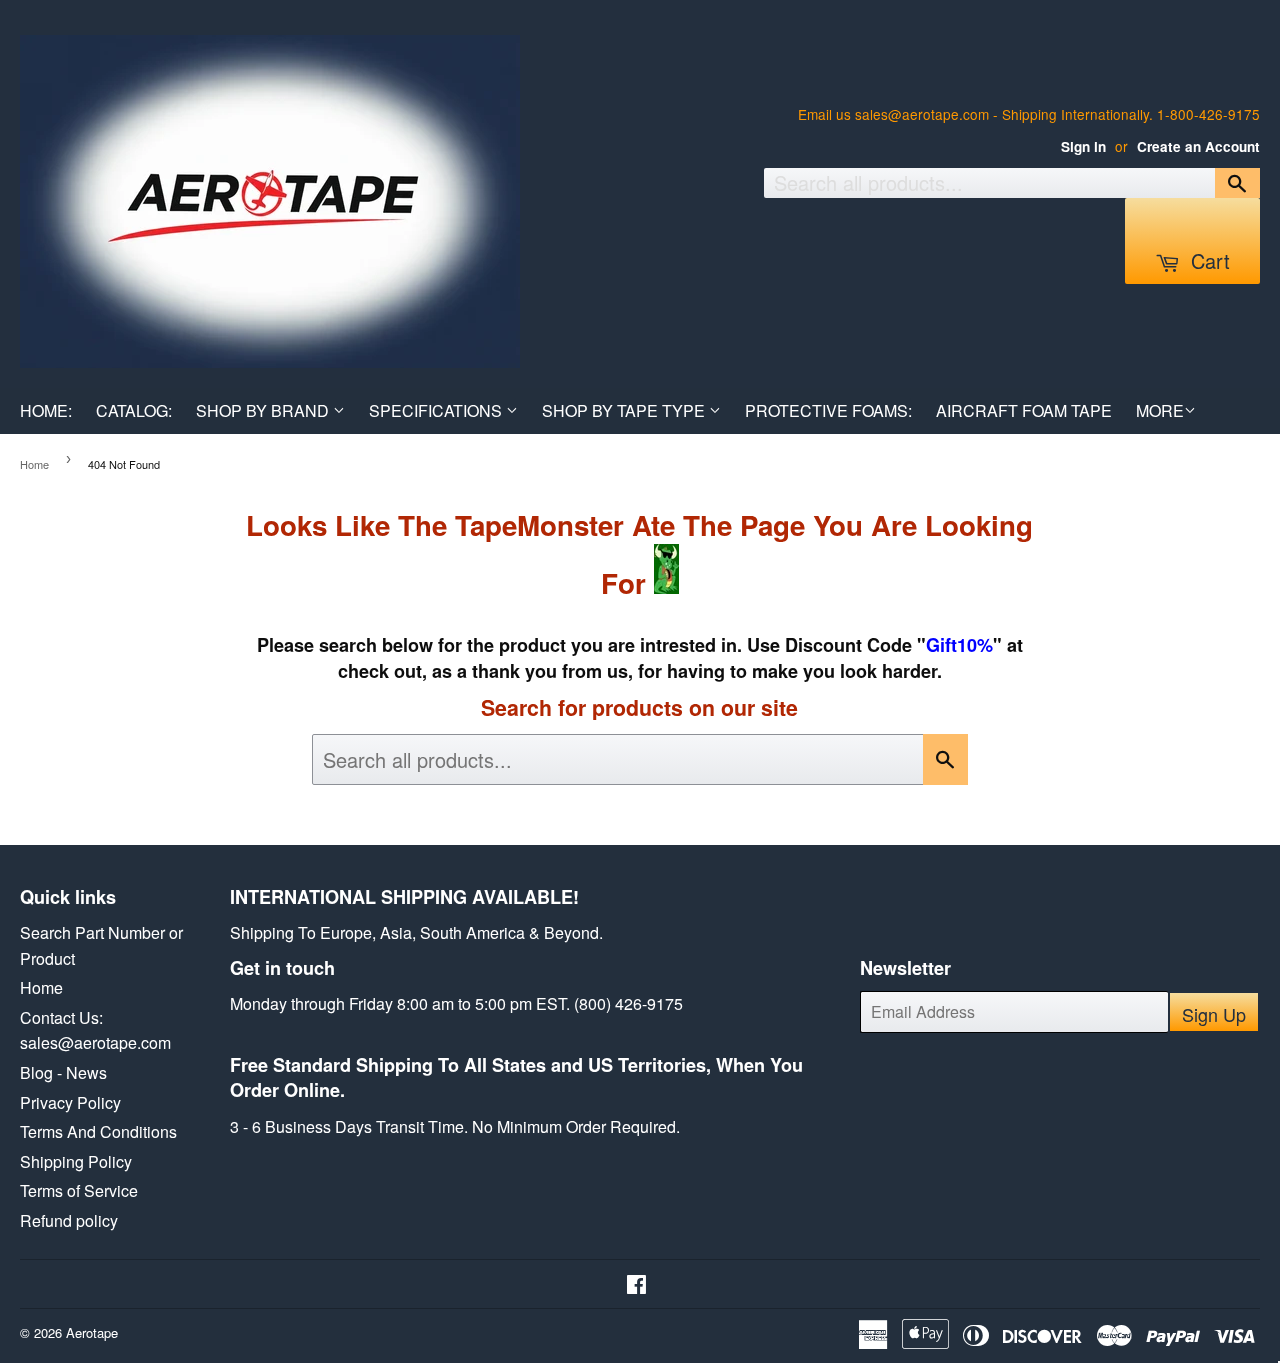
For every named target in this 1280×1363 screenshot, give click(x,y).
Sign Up (1214, 1014)
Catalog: (134, 410)
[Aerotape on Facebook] (636, 1285)
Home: (46, 410)
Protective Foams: (828, 410)
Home (34, 464)
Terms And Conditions (98, 1131)
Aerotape (92, 1332)
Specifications (437, 410)
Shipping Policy (76, 1161)
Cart (1207, 260)
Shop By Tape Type (625, 410)
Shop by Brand (264, 410)
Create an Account (1198, 146)
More (1160, 410)
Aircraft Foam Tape (1024, 410)
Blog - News (63, 1072)
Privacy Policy (70, 1102)
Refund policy (69, 1220)
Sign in (1083, 146)
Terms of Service (79, 1190)
